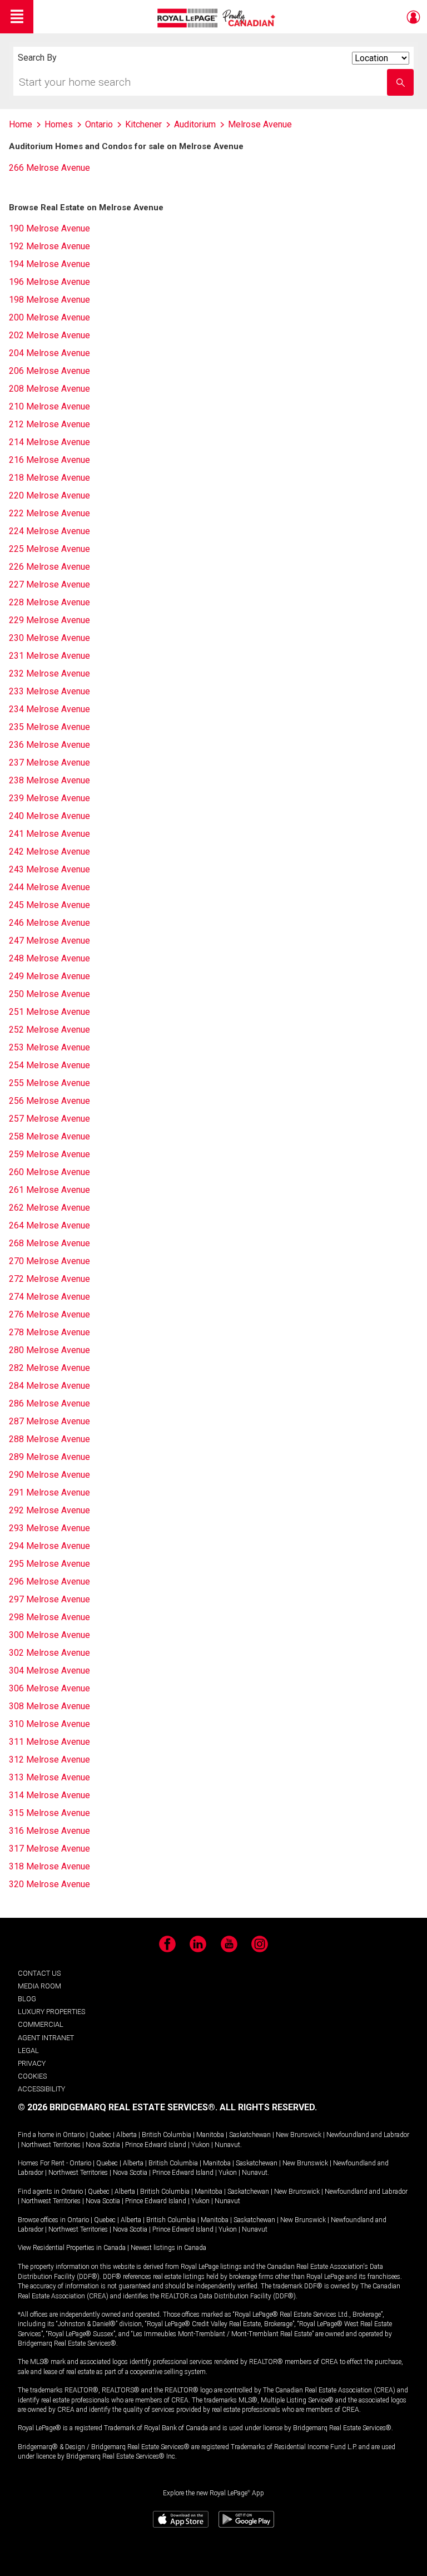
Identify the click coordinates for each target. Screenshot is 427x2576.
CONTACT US (39, 1973)
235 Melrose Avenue (49, 727)
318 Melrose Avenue (49, 1866)
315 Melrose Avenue (49, 1813)
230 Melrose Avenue (49, 638)
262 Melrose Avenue (49, 1208)
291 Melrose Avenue (49, 1492)
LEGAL (28, 2051)
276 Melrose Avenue (49, 1314)
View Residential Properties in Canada (72, 2248)
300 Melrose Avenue (49, 1635)
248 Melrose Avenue (49, 958)
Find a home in (39, 2135)
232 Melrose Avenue (49, 673)
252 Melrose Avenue (49, 1030)
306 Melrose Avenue (49, 1688)
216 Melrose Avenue (49, 460)
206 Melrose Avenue (49, 371)
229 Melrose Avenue (49, 620)
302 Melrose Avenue (49, 1653)
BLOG (27, 1999)
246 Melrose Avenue (49, 923)
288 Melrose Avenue (49, 1439)
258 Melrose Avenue (49, 1136)
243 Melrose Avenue (49, 869)
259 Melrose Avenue (49, 1154)
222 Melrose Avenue (49, 513)
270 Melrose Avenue (49, 1261)
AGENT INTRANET (46, 2038)
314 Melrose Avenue (49, 1795)
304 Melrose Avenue (49, 1671)
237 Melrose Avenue (49, 763)
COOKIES (32, 2076)
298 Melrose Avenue (49, 1617)
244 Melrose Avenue (49, 887)
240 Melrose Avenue (49, 816)
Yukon (200, 2145)
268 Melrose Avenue (49, 1243)
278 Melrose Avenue (49, 1332)
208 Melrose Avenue (49, 389)
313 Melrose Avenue (49, 1777)
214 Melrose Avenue (49, 442)
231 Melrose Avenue (49, 656)
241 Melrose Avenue (49, 834)
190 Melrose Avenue (49, 228)
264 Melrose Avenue (49, 1225)
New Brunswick (299, 2135)
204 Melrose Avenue (49, 353)
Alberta (126, 2135)
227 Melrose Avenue (49, 584)
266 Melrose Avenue (49, 168)
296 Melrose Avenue (49, 1581)
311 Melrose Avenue (49, 1742)
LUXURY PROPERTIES (51, 2012)
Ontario (74, 2135)
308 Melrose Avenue (49, 1706)
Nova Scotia (103, 2145)
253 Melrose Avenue (49, 1047)
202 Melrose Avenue (49, 335)
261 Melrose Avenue (49, 1190)
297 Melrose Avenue (49, 1599)
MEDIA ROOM (39, 1986)
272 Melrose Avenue (49, 1279)
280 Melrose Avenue (49, 1350)
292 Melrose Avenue (49, 1510)
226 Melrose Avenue (49, 567)
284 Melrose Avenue (49, 1386)
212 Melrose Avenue (49, 424)
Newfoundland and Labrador (368, 2135)
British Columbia (167, 2135)
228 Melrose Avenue (49, 602)
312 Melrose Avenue (49, 1760)
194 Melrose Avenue (49, 264)
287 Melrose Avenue (49, 1421)
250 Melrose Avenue (49, 994)
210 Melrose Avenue (49, 406)
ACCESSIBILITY (41, 2089)
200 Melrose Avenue (49, 317)
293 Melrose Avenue (49, 1528)
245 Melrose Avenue (49, 905)
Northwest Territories (51, 2145)
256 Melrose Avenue (49, 1101)
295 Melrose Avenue (49, 1564)
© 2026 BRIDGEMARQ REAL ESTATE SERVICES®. (118, 2107)
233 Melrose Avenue (49, 691)
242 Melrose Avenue (49, 852)
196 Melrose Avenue (49, 282)
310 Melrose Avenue (49, 1724)
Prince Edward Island (156, 2145)
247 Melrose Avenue (49, 941)
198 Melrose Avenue (49, 300)
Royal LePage (218, 18)
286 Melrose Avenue (49, 1403)
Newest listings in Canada (168, 2248)
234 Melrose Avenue (49, 709)
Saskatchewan (250, 2135)
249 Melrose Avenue (49, 976)
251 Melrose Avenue (49, 1012)
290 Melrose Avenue (49, 1475)
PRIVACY (32, 2063)
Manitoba (210, 2135)
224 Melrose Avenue (49, 531)
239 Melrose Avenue (49, 798)
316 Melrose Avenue (49, 1831)
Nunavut (227, 2145)
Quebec (100, 2135)
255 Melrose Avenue (49, 1083)
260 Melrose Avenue (49, 1172)
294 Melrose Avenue (49, 1546)
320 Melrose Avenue (49, 1884)
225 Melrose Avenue (49, 549)
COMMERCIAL (41, 2024)
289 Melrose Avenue (49, 1457)
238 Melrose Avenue (49, 780)
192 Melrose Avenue (49, 246)
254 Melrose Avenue (49, 1065)
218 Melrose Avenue (49, 478)
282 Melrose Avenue (49, 1368)
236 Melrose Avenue (49, 745)
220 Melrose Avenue (49, 495)
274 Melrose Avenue (49, 1297)
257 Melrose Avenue (49, 1119)
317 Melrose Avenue (49, 1849)
